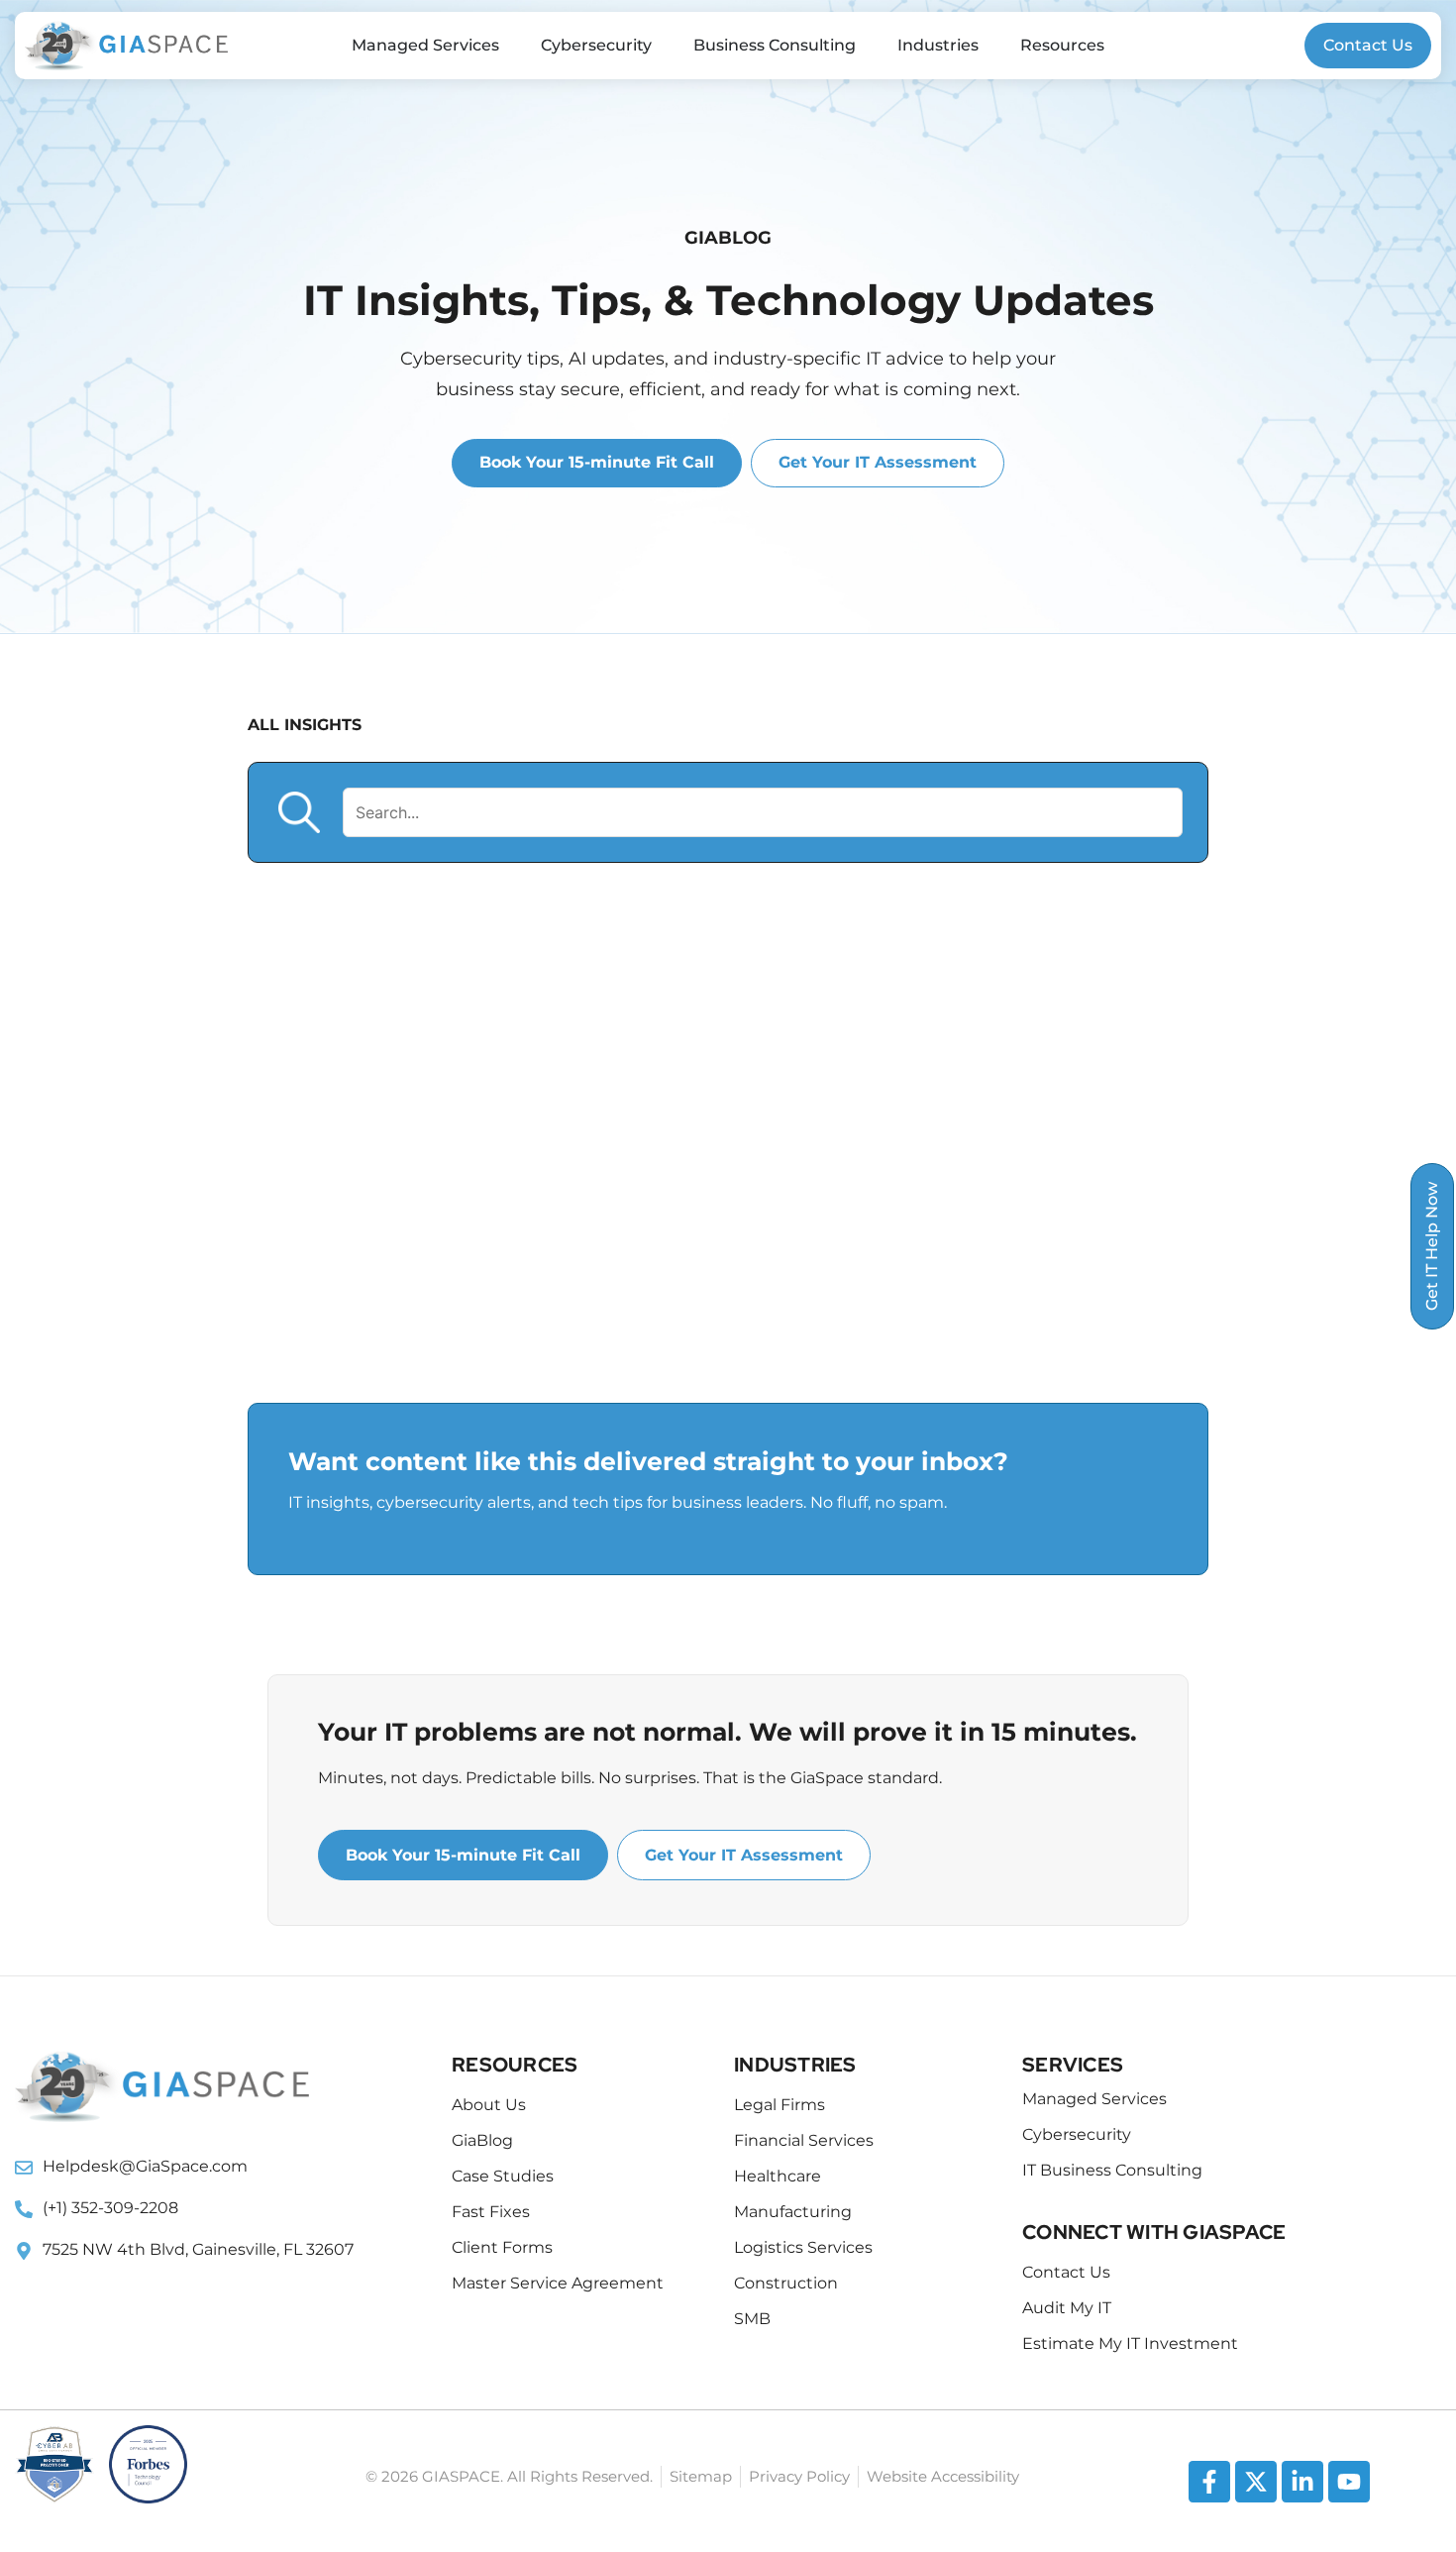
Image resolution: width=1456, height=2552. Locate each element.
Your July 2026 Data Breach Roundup (578, 1183)
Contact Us (1368, 45)
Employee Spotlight (362, 1753)
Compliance (793, 1703)
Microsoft (792, 1753)
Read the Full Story (1044, 1381)
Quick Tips (933, 1753)
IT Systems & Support (600, 1753)
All (280, 1703)
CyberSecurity (963, 1703)
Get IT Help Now (1432, 1246)
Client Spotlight (614, 1703)
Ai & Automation (415, 1703)
